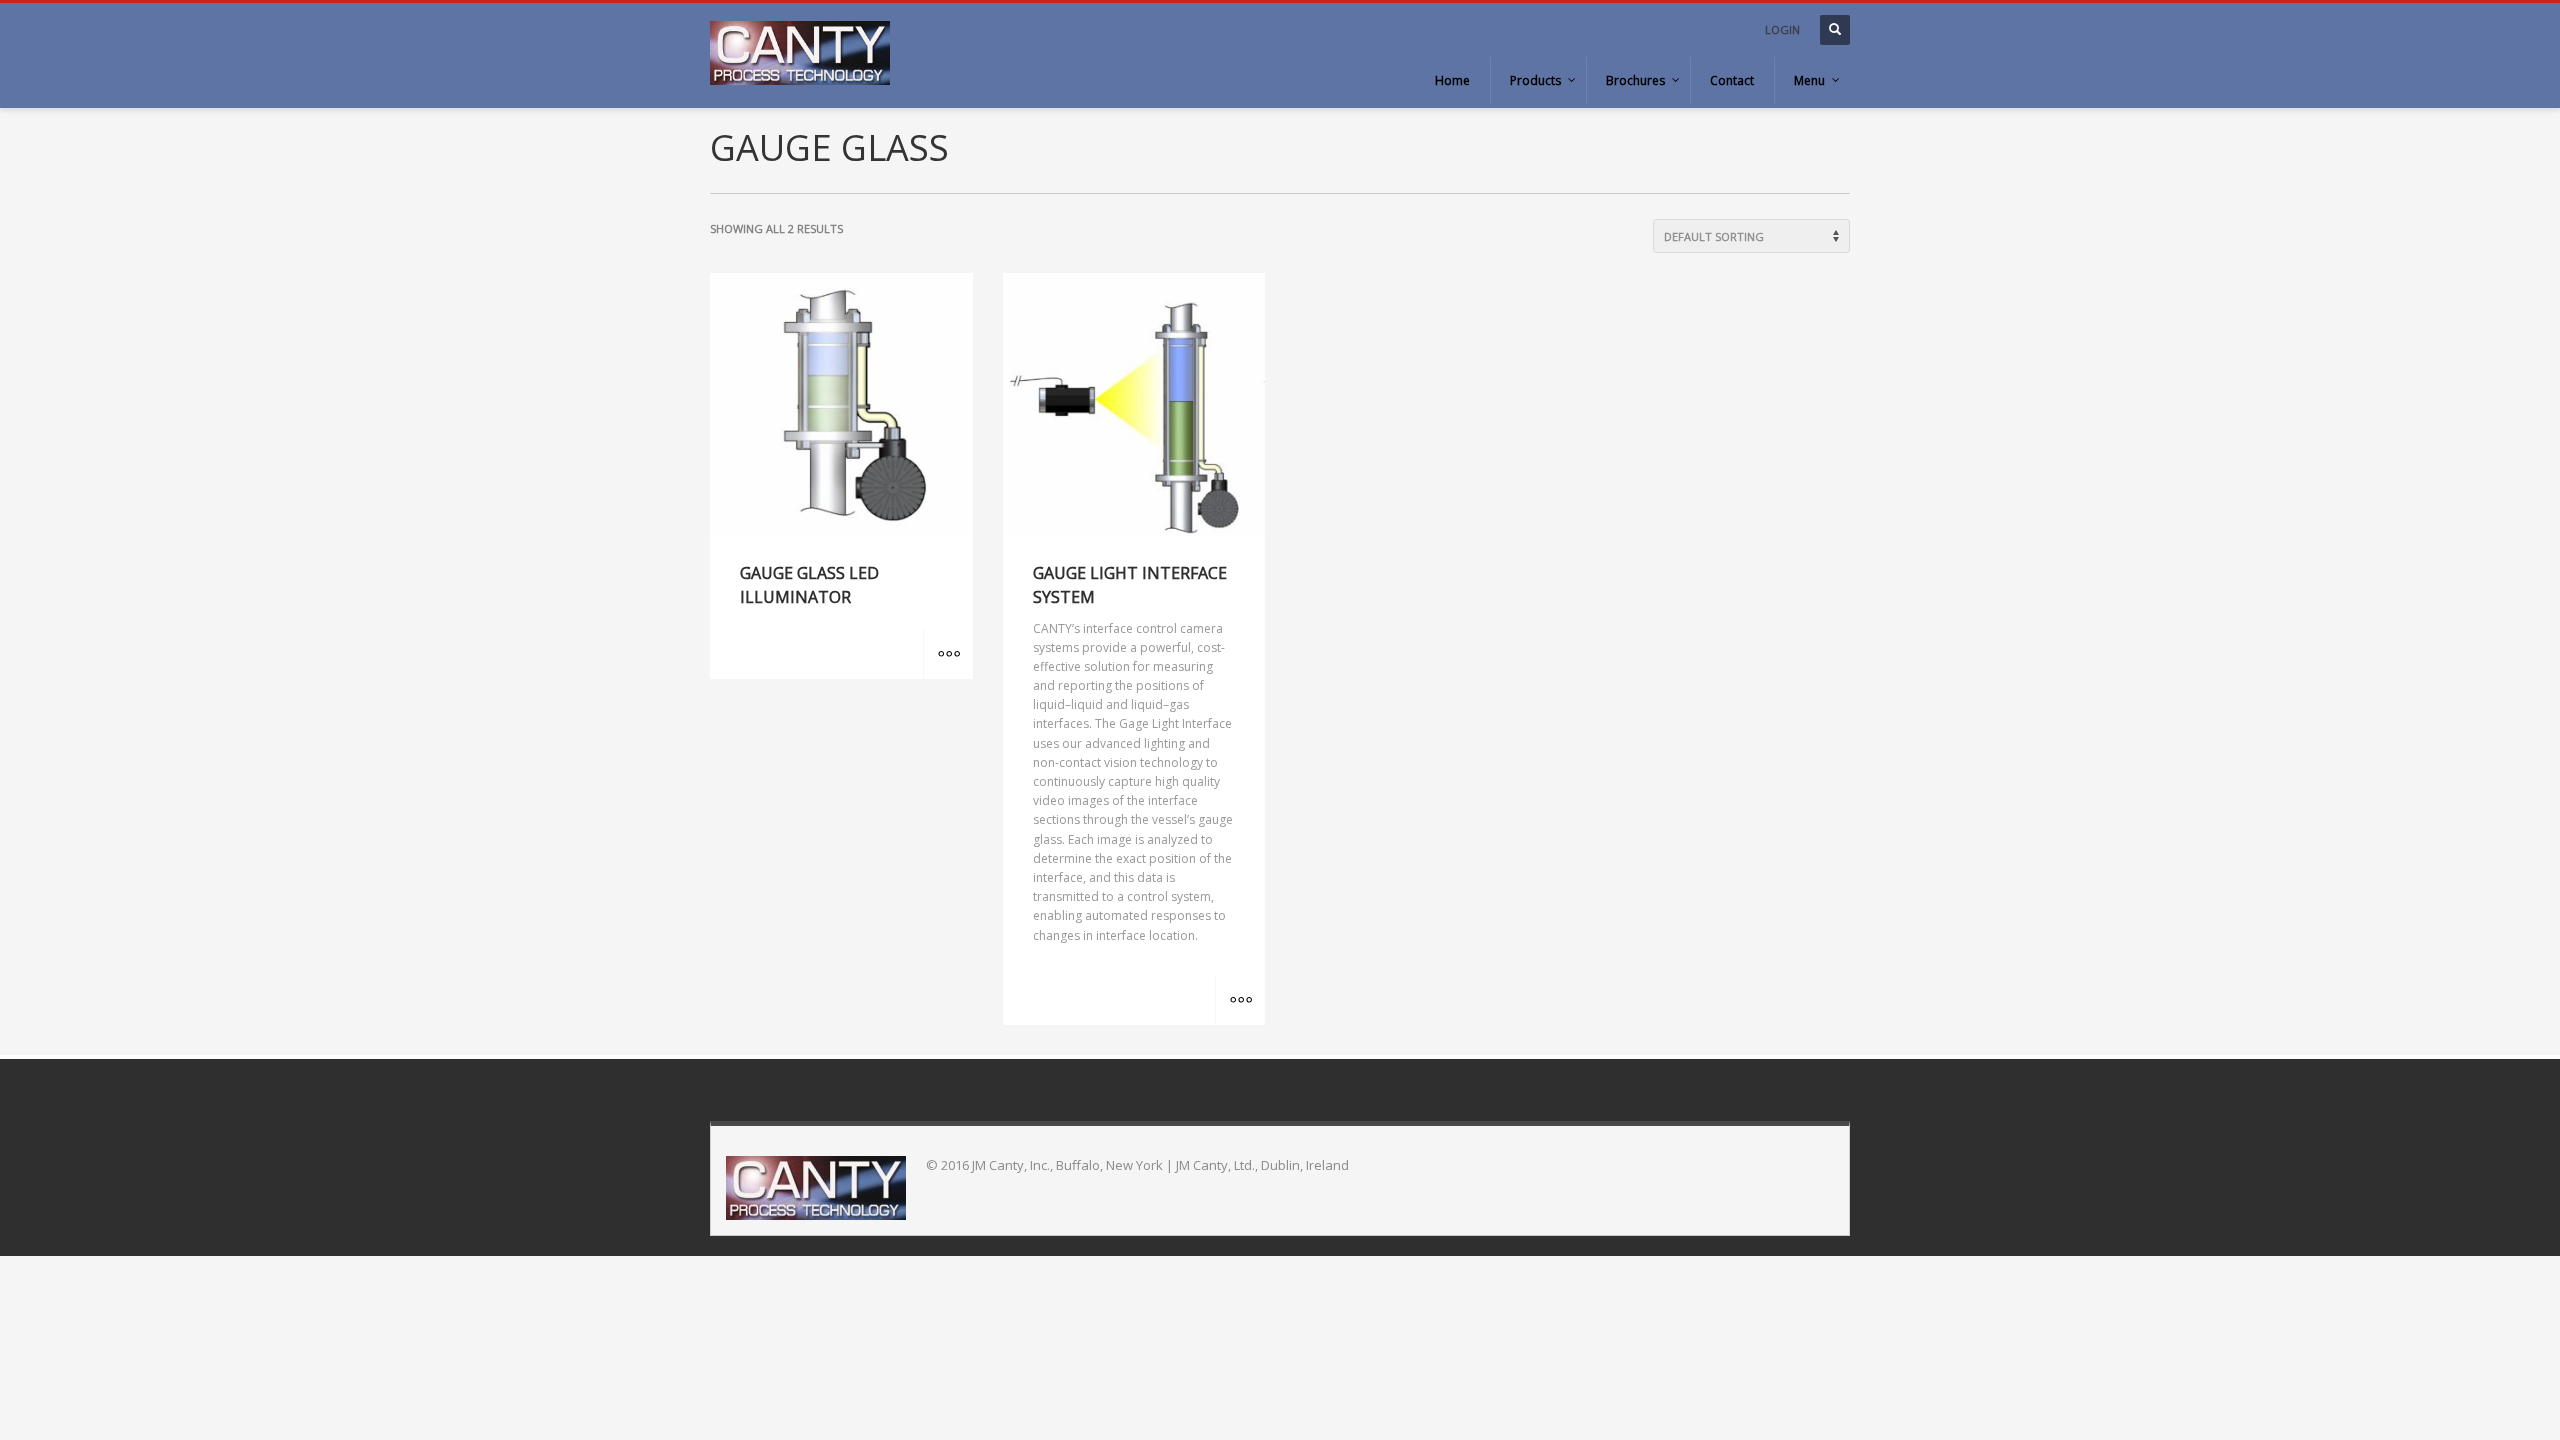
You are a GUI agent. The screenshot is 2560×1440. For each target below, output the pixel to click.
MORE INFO (948, 654)
